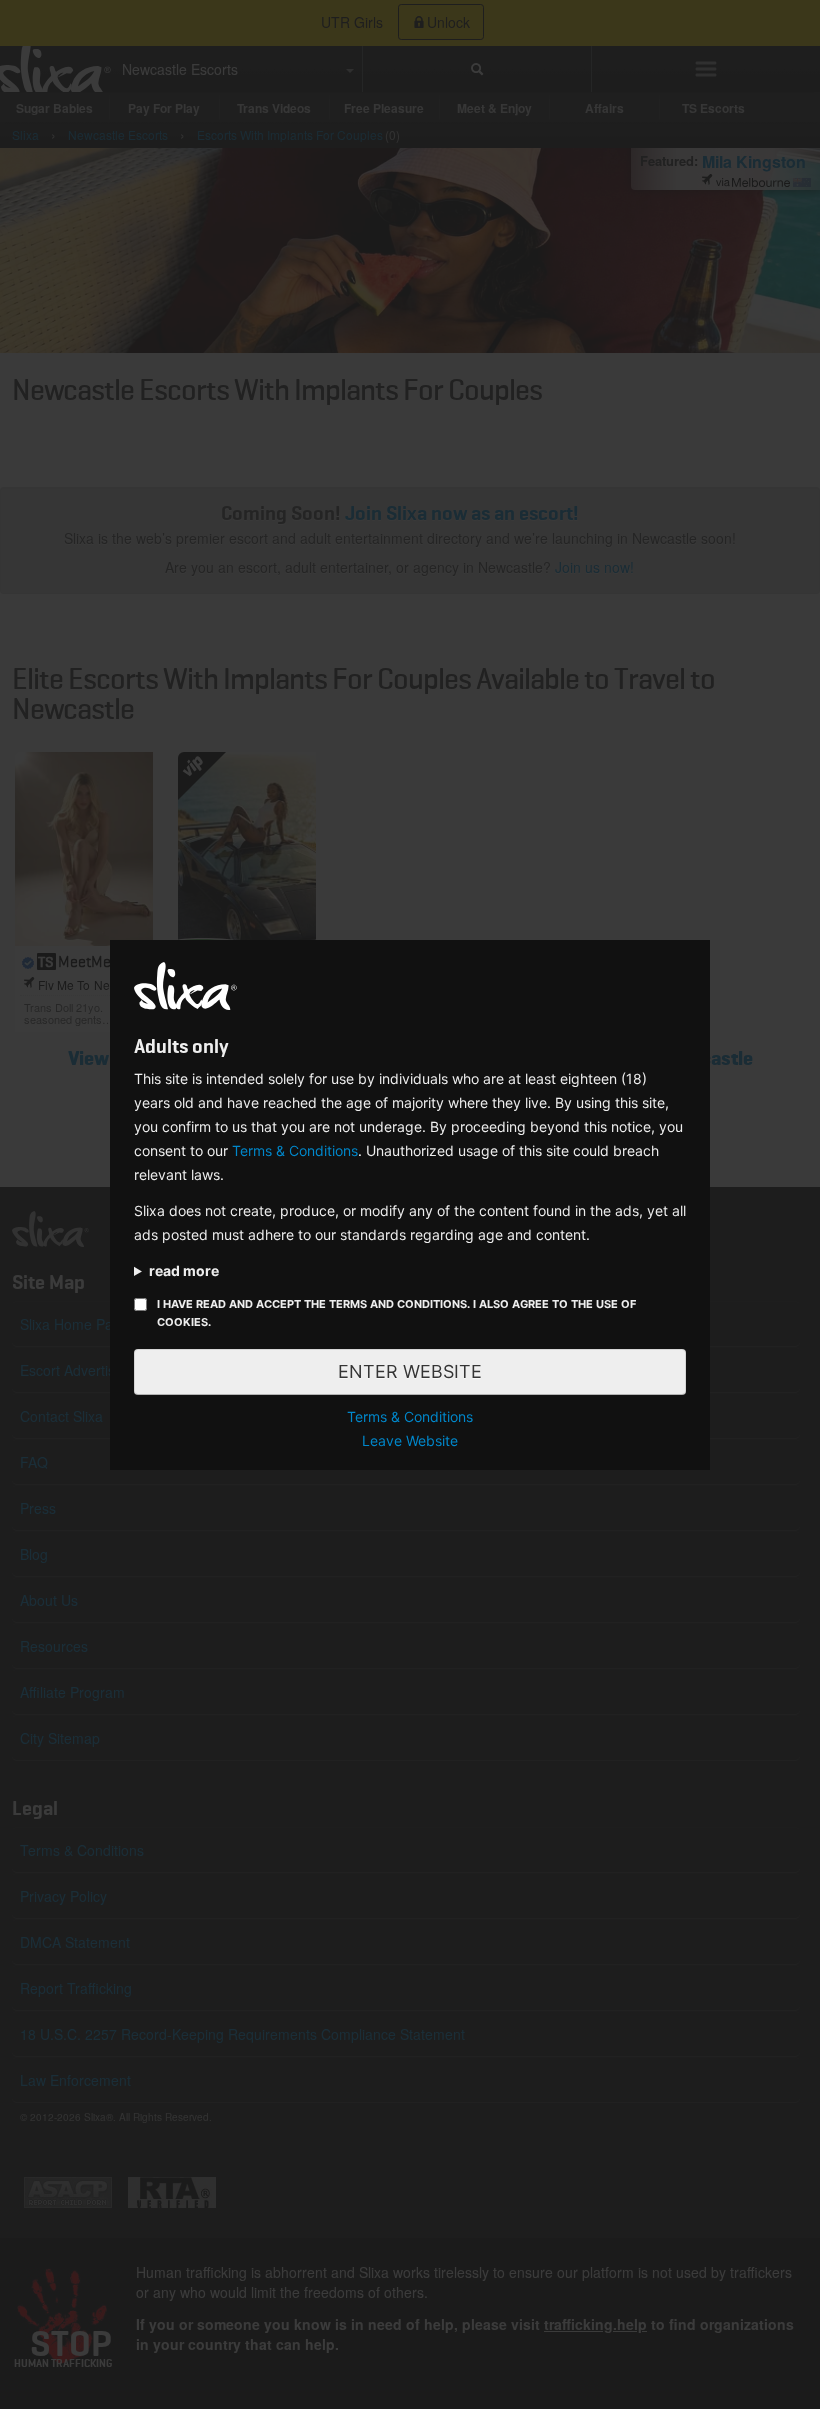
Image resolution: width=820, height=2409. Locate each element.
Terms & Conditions (295, 1150)
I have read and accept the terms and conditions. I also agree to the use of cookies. (396, 1313)
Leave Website (410, 1440)
